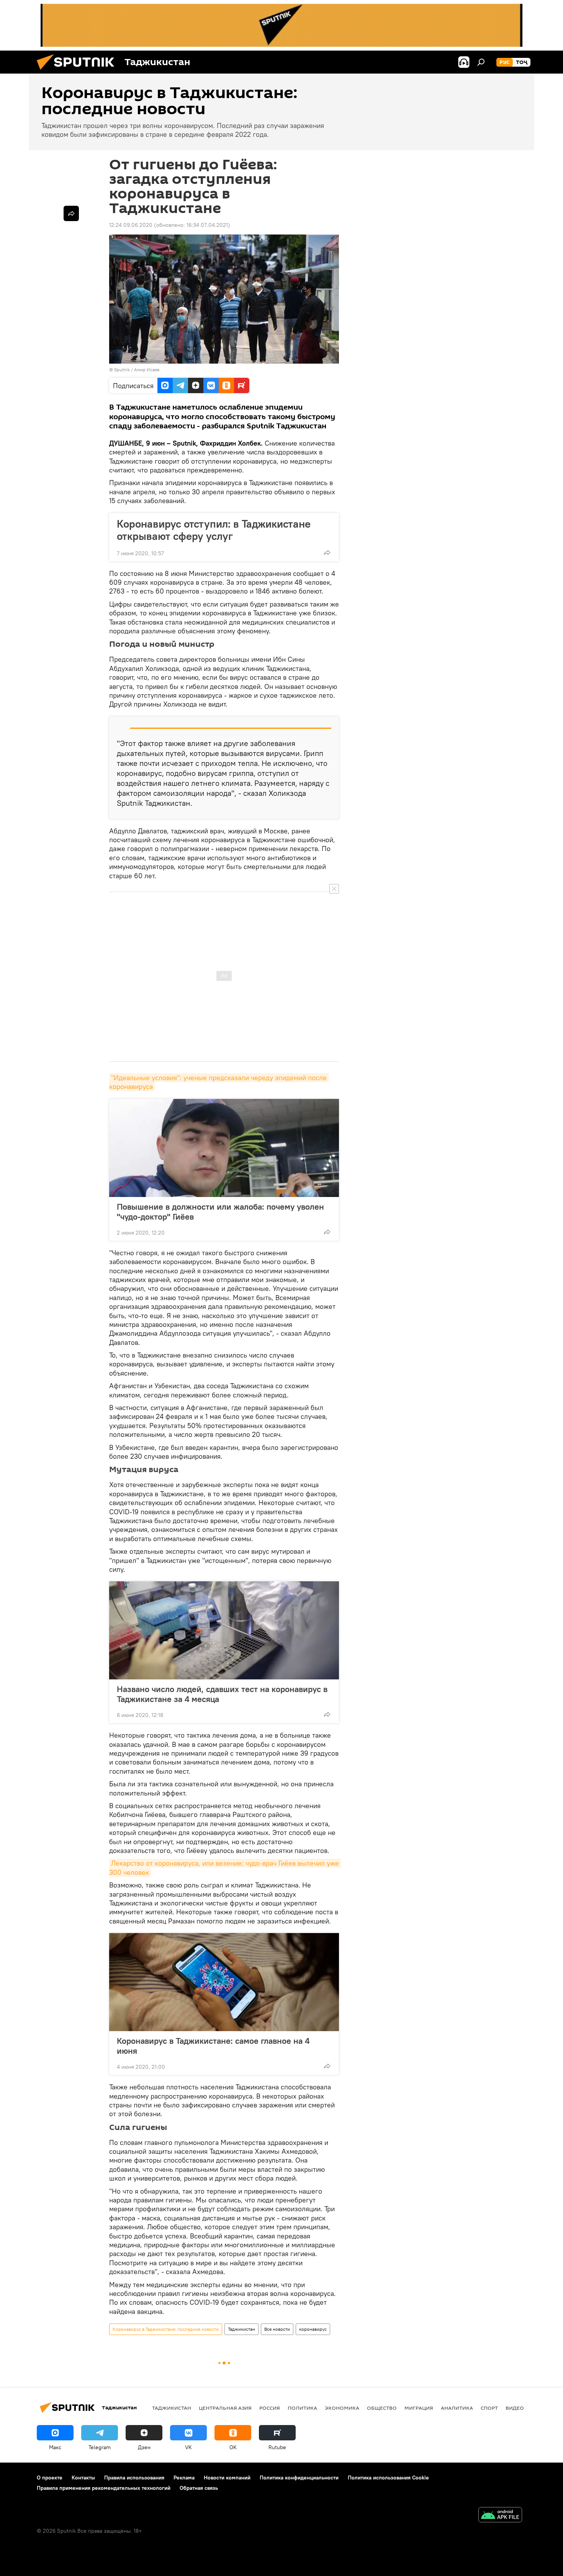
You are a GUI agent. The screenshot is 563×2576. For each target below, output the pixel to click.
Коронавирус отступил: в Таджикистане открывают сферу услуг (214, 530)
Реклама (184, 2478)
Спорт (489, 2408)
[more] (327, 553)
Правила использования (134, 2478)
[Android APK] (500, 2516)
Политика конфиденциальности (299, 2478)
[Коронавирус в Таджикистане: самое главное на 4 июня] (224, 1982)
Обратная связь (199, 2488)
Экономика (342, 2408)
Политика (302, 2408)
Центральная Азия (225, 2408)
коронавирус (313, 2329)
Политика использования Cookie (388, 2478)
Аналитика (457, 2408)
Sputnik (123, 370)
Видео (515, 2408)
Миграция (419, 2408)
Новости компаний (227, 2478)
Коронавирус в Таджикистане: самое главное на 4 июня (213, 2046)
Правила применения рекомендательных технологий (104, 2488)
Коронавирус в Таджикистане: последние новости (166, 2329)
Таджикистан (241, 2329)
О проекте (50, 2478)
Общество (382, 2408)
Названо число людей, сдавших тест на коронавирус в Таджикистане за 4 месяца (222, 1694)
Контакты (83, 2478)
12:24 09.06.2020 (131, 225)
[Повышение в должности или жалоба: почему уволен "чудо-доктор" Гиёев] (224, 1148)
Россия (270, 2408)
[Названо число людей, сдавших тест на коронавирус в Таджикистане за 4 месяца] (224, 1630)
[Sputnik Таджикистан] (79, 72)
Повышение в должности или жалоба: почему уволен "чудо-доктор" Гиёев (220, 1212)
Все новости (277, 2329)
